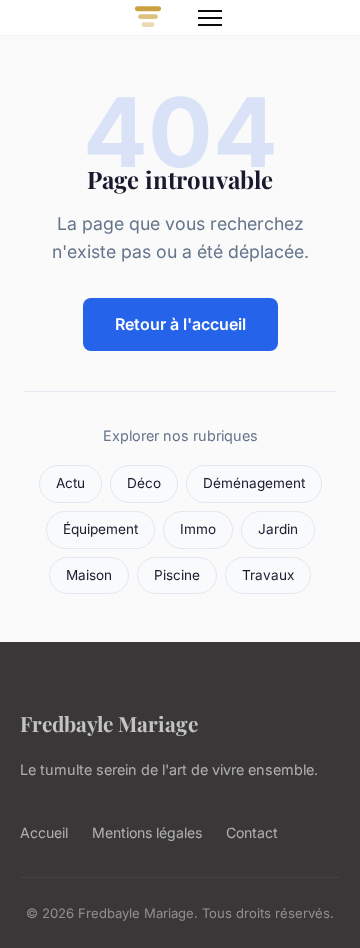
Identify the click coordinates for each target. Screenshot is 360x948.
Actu (70, 483)
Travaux (268, 575)
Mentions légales (147, 832)
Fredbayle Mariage (109, 723)
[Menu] (210, 18)
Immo (198, 529)
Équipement (100, 529)
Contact (252, 832)
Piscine (177, 575)
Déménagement (254, 483)
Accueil (44, 832)
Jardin (278, 529)
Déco (144, 483)
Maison (89, 575)
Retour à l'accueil (180, 324)
